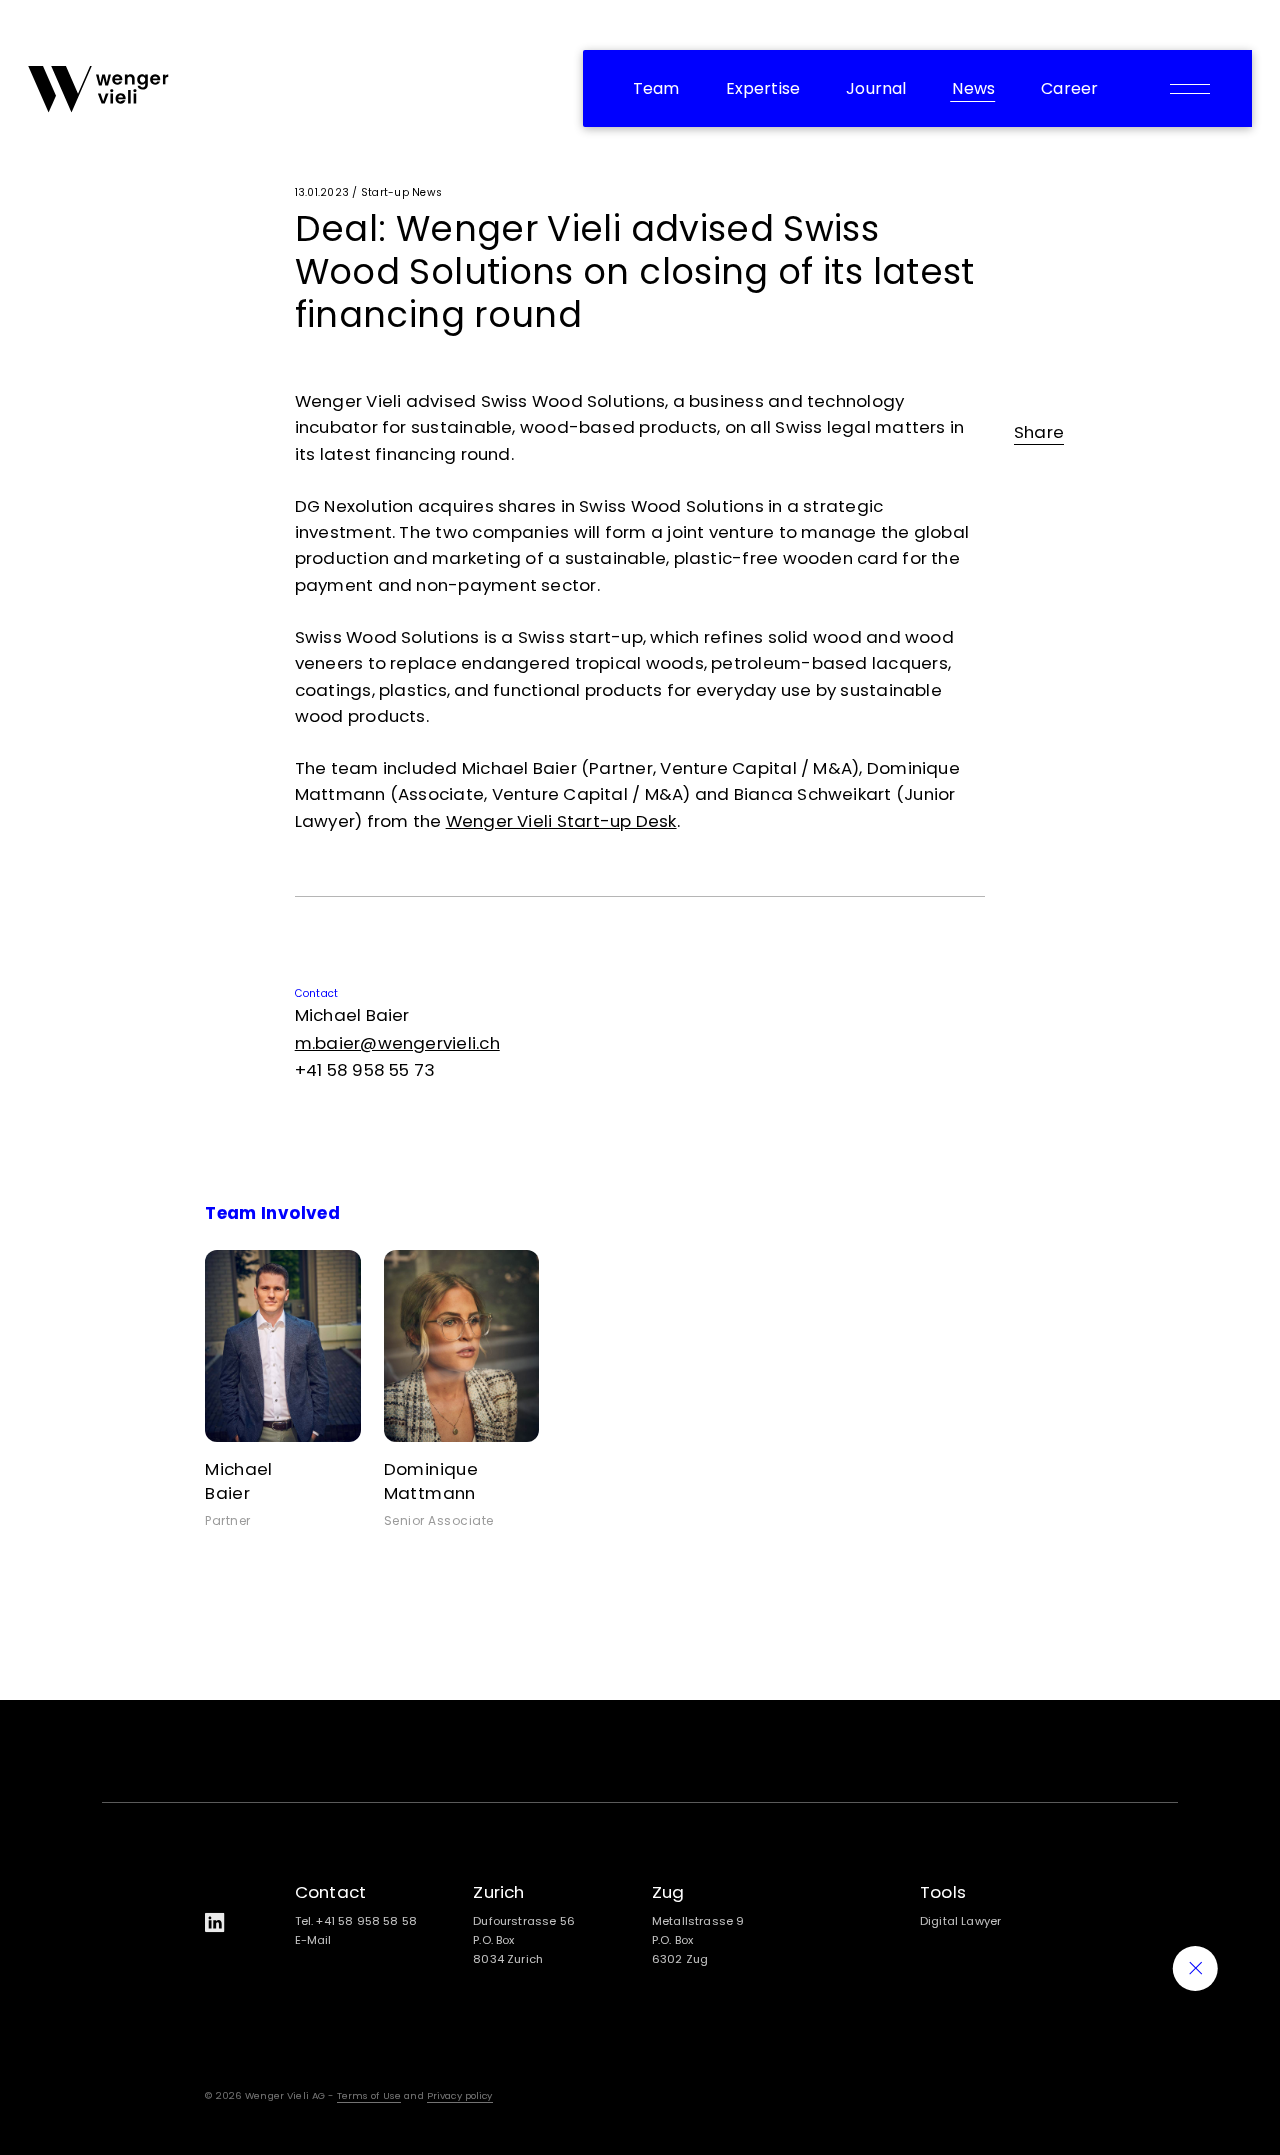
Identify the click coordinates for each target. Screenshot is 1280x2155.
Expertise (763, 88)
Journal (876, 88)
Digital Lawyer (960, 1921)
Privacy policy (460, 2095)
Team (656, 88)
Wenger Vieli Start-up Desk (561, 821)
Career (1069, 88)
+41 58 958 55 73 (365, 1070)
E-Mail (313, 1940)
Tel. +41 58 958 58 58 (356, 1921)
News (973, 88)
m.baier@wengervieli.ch (397, 1043)
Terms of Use (369, 2095)
